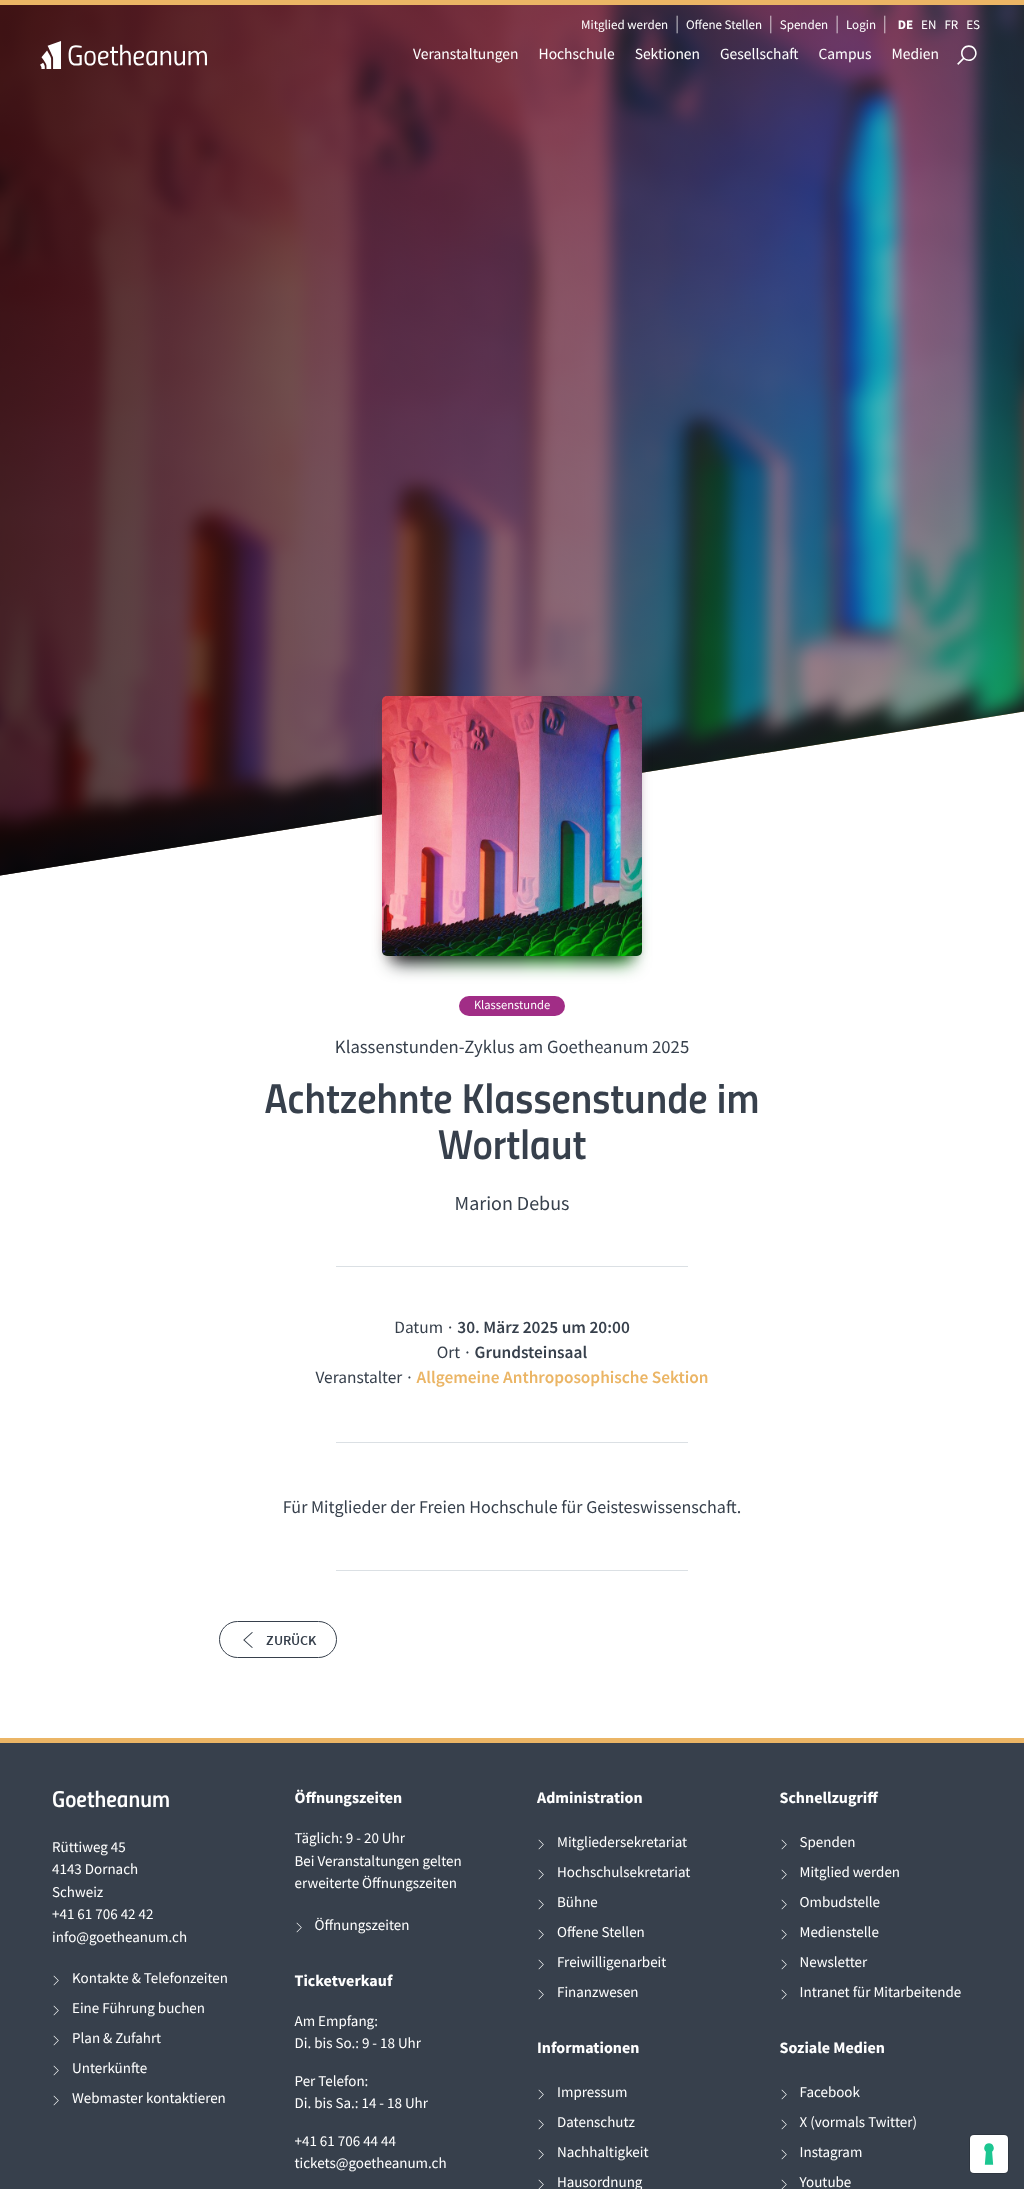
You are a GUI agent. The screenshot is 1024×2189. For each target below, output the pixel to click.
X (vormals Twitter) (858, 2122)
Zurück (291, 1640)
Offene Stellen (724, 24)
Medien (915, 54)
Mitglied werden (624, 24)
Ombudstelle (840, 1902)
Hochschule (577, 54)
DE (905, 24)
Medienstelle (839, 1932)
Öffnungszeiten (362, 1925)
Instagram (831, 2152)
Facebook (830, 2092)
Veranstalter (358, 1377)
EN (928, 24)
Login (861, 24)
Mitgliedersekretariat (622, 1842)
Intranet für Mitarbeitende (881, 1992)
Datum (418, 1327)
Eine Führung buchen (138, 2008)
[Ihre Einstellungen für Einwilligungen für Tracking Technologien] (989, 2154)
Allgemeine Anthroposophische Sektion (563, 1377)
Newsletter (834, 1962)
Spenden (804, 24)
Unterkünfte (109, 2068)
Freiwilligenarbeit (611, 1962)
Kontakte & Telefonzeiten (150, 1978)
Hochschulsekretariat (623, 1872)
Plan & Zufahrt (116, 2038)
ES (973, 24)
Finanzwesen (598, 1992)
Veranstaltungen (466, 54)
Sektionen (667, 54)
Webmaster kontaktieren (149, 2098)
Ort (448, 1352)
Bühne (577, 1902)
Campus (844, 54)
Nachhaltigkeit (603, 2152)
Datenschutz (596, 2122)
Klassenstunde (512, 1005)
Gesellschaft (759, 54)
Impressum (592, 2092)
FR (951, 24)
